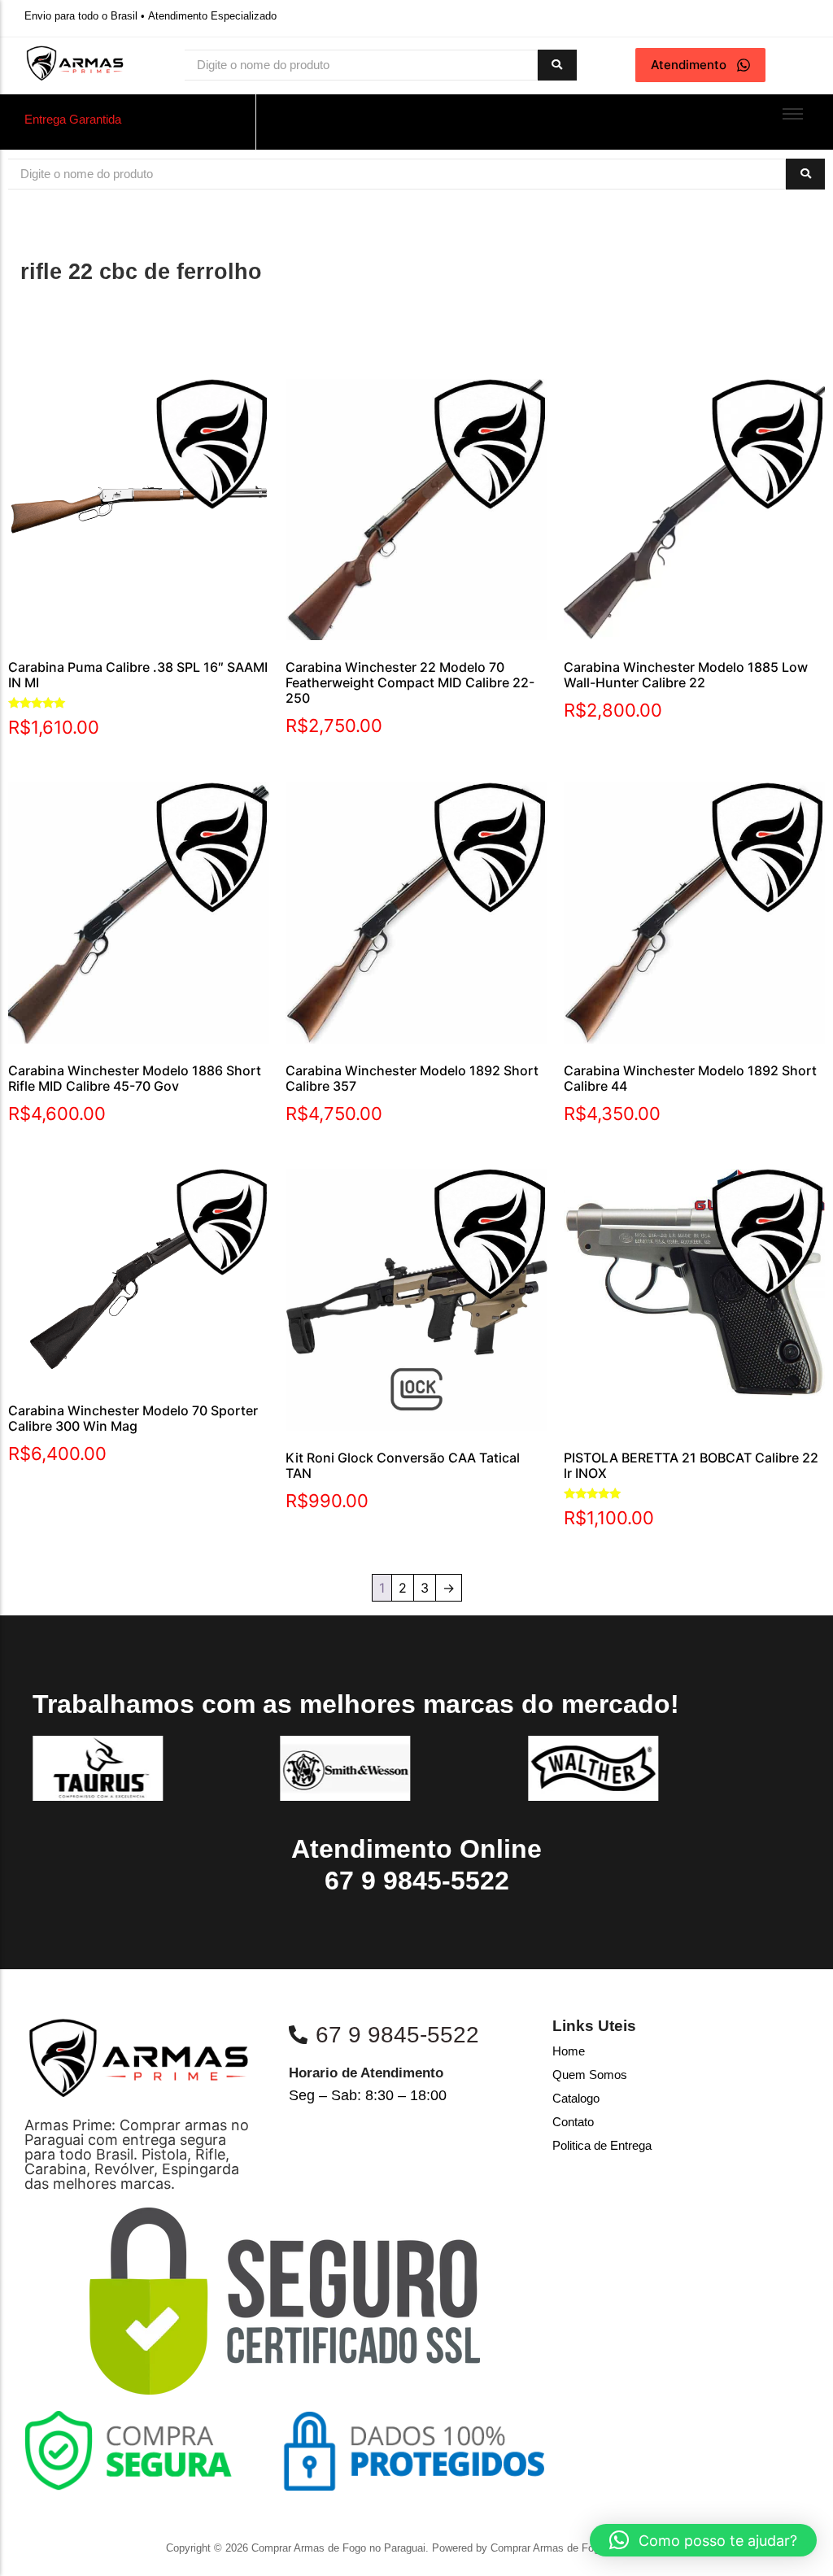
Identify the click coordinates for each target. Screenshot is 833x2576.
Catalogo (576, 2098)
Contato (573, 2122)
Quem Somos (590, 2075)
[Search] (557, 65)
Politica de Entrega (602, 2145)
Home (569, 2051)
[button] (703, 2540)
